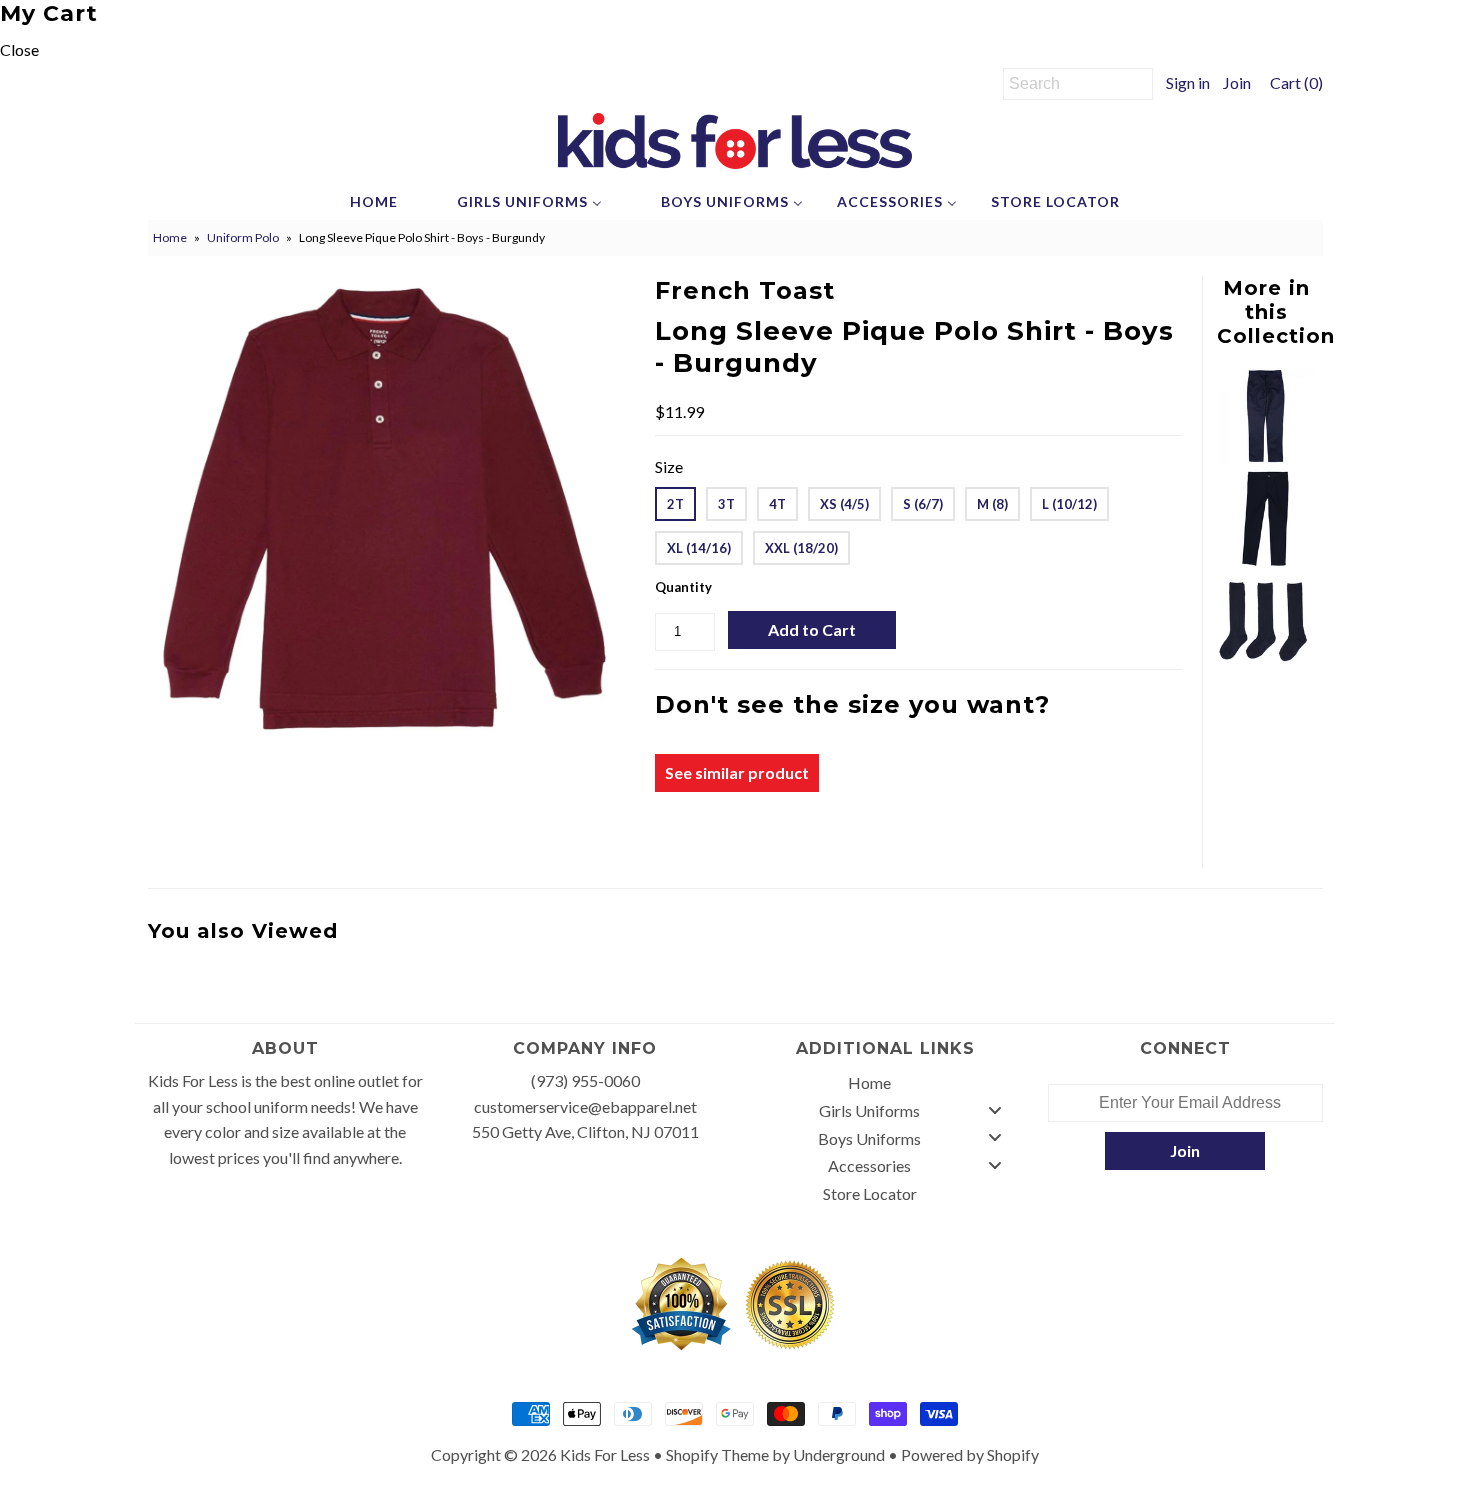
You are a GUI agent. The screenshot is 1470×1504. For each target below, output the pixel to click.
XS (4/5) (844, 504)
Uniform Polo (243, 237)
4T (777, 504)
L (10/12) (1069, 504)
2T (675, 504)
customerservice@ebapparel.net (585, 1106)
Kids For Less (605, 1454)
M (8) (992, 504)
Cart (1293, 82)
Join (1237, 82)
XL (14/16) (699, 548)
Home (170, 237)
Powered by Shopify (970, 1454)
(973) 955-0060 (585, 1080)
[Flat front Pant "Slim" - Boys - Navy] (1266, 457)
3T (726, 504)
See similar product (737, 772)
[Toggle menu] (995, 1109)
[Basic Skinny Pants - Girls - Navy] (1266, 560)
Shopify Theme (717, 1454)
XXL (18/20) (801, 548)
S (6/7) (923, 504)
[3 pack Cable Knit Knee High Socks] (1266, 663)
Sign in (1188, 82)
